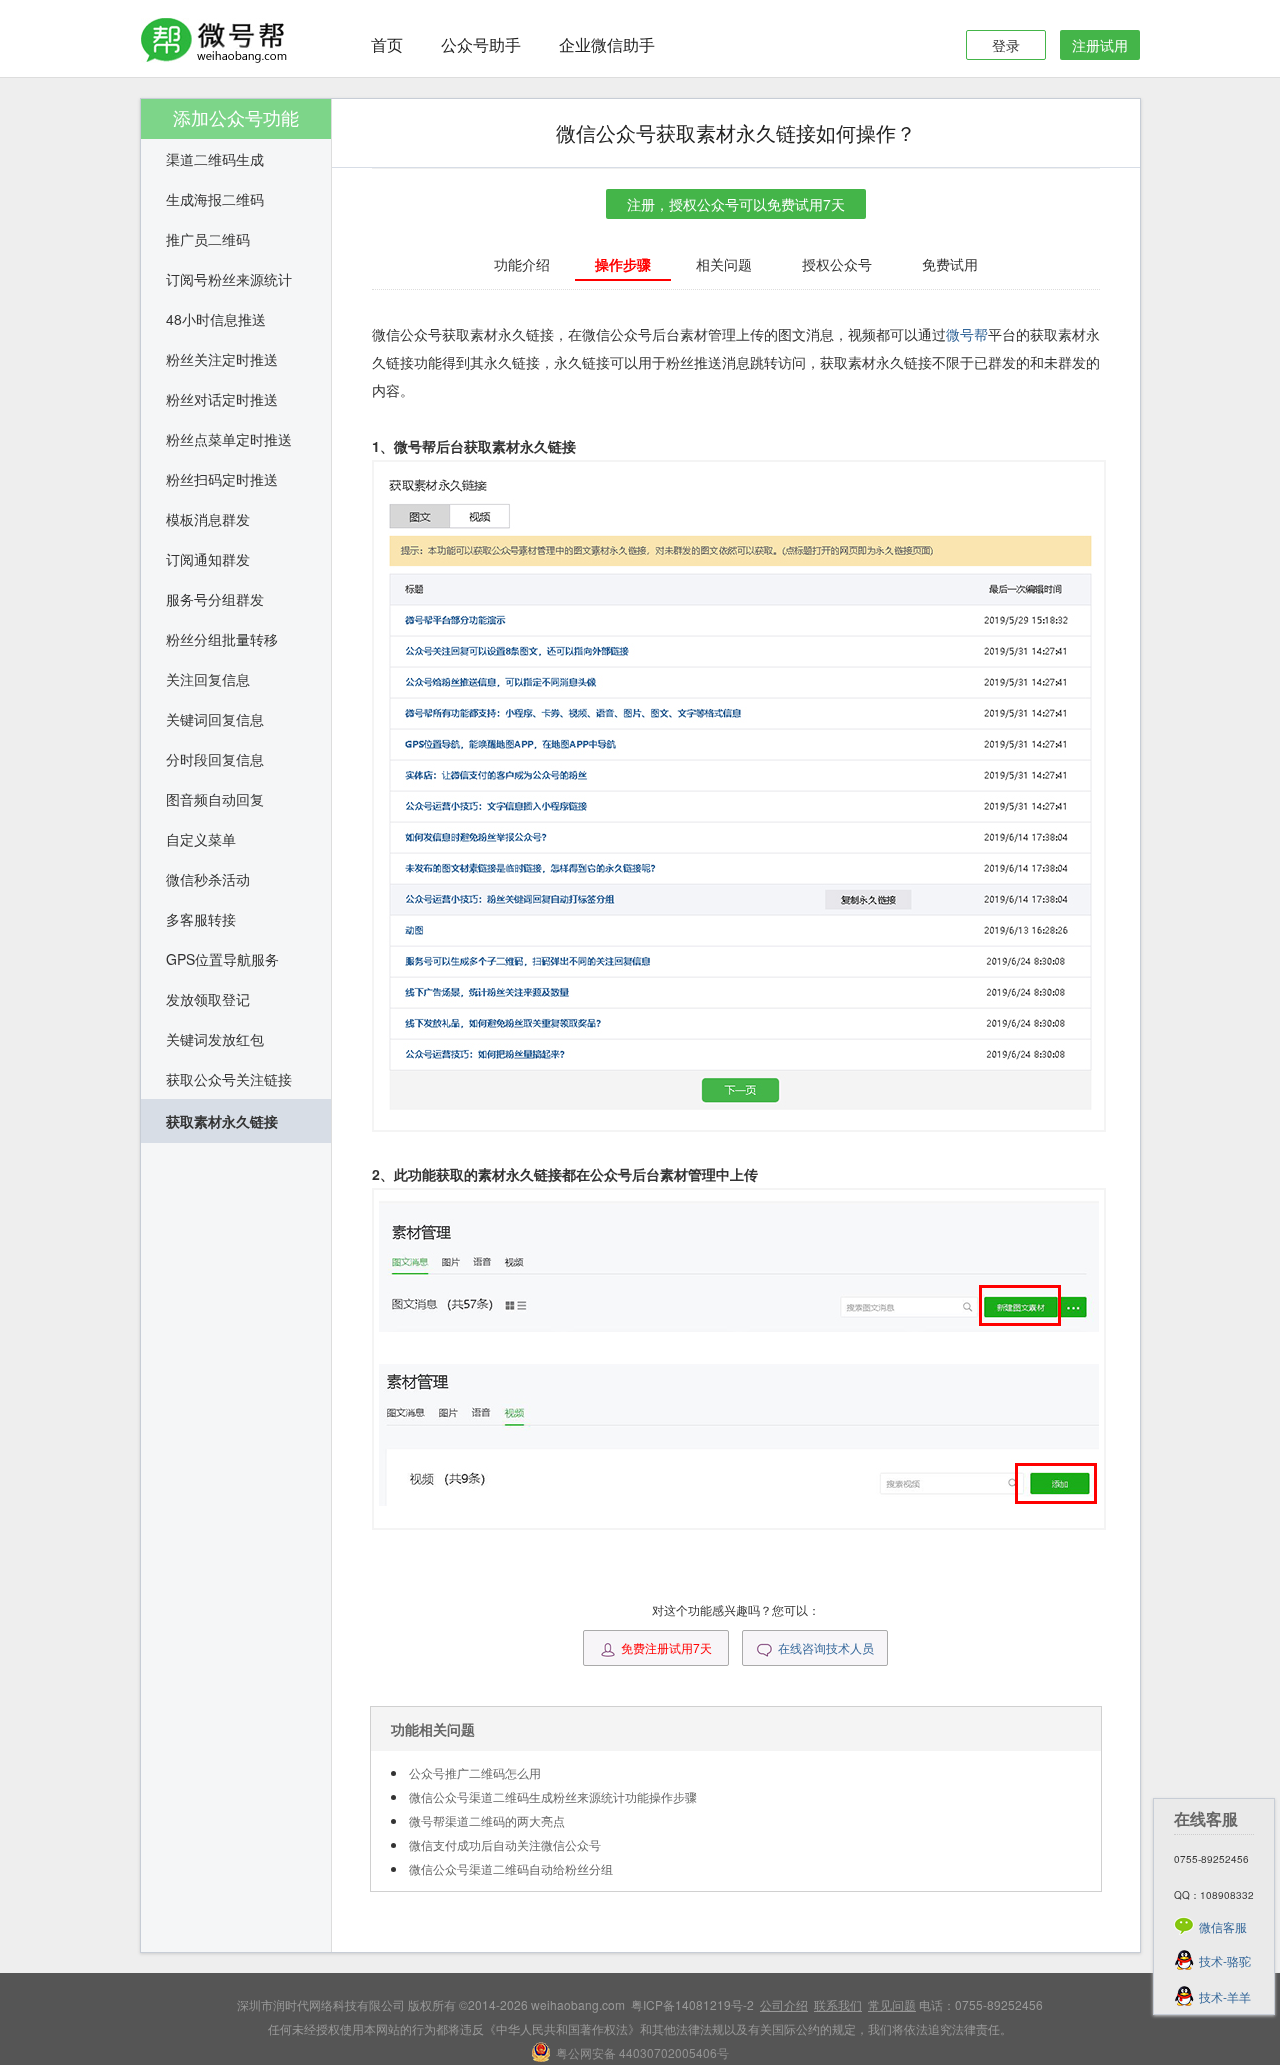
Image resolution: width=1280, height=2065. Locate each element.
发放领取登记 (208, 999)
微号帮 (967, 334)
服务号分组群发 (215, 599)
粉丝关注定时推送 (222, 359)
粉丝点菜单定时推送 (229, 439)
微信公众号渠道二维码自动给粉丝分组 (511, 1868)
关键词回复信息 (215, 719)
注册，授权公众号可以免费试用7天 (736, 204)
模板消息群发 (208, 519)
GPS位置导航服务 (222, 959)
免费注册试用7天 (666, 1647)
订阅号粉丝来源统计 (229, 279)
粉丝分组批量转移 (222, 639)
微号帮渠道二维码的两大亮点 (487, 1820)
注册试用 (1100, 45)
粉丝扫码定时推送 (222, 479)
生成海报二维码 (215, 199)
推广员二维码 (208, 239)
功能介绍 (522, 264)
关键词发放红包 (215, 1039)
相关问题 (724, 264)
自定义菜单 (201, 839)
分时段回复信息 (215, 759)
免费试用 (950, 264)
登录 (1006, 45)
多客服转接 (201, 919)
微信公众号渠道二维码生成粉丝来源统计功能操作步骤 (553, 1796)
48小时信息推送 (216, 319)
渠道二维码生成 (215, 159)
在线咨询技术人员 (826, 1647)
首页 (387, 44)
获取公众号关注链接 (229, 1079)
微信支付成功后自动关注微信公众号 (505, 1844)
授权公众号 (837, 264)
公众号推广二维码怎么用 (475, 1772)
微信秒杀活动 (208, 879)
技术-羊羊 (1225, 1996)
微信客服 (1223, 1926)
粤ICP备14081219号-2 (692, 2004)
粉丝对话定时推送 (222, 399)
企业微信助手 (607, 44)
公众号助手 (481, 44)
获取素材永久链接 (222, 1121)
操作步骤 (623, 264)
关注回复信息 (208, 679)
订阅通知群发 (208, 559)
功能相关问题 (433, 1729)
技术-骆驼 (1225, 1960)
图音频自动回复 (215, 799)
